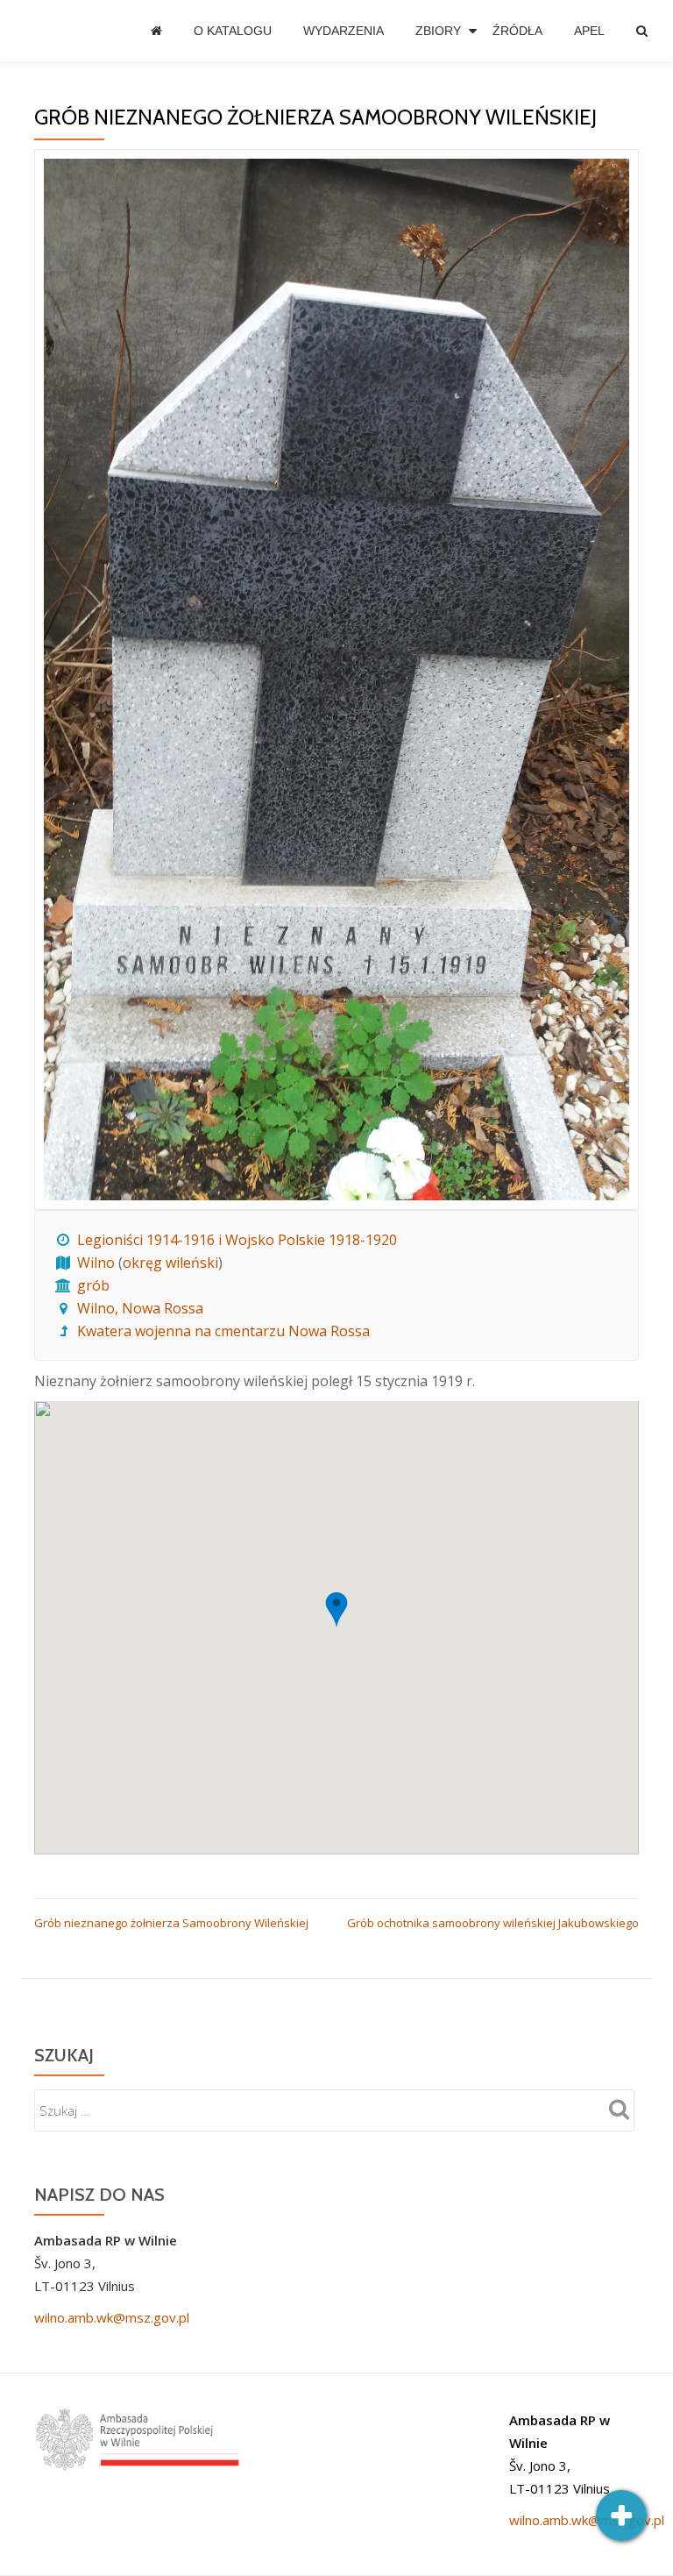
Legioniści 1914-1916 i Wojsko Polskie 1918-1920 (237, 1240)
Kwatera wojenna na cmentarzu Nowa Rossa (223, 1331)
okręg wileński (170, 1263)
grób (93, 1285)
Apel (589, 31)
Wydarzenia (344, 31)
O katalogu (233, 31)
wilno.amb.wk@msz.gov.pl (112, 2317)
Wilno (96, 1263)
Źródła (517, 31)
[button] (336, 1610)
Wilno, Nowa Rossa (140, 1308)
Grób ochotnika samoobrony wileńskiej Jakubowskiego (493, 1923)
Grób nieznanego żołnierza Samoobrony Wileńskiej (171, 1923)
